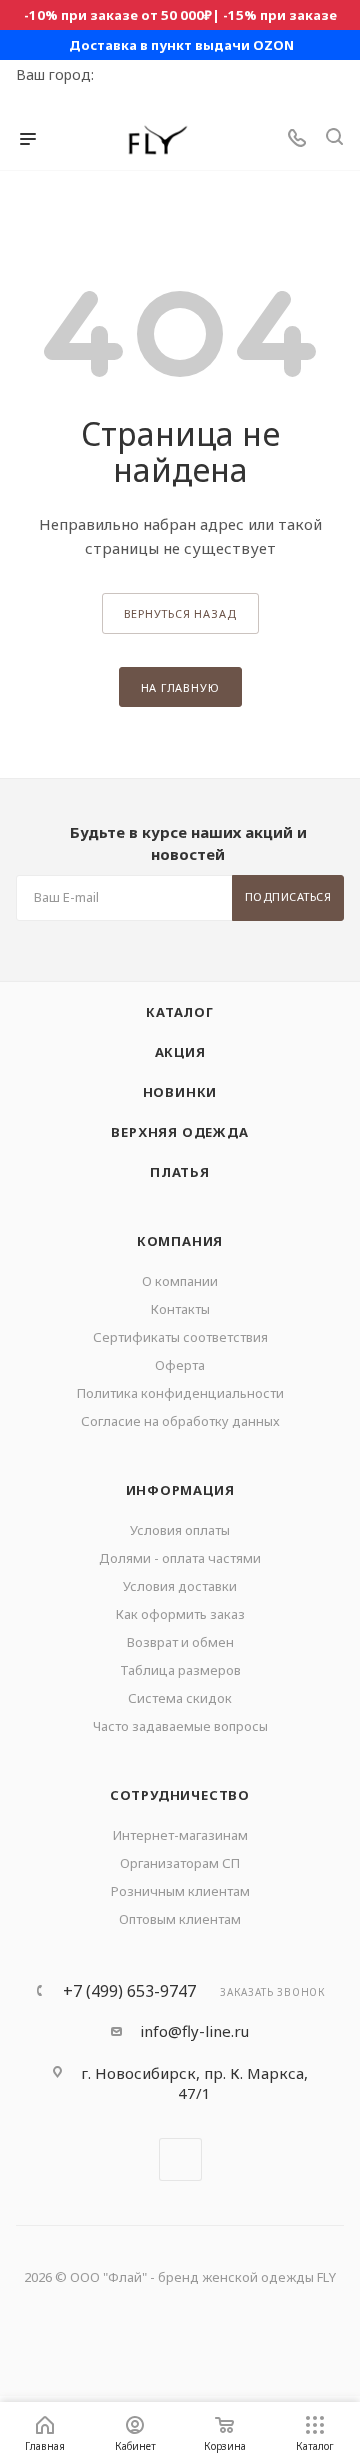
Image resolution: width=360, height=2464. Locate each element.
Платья (180, 1172)
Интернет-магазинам (180, 1835)
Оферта (180, 1365)
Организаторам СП (180, 1863)
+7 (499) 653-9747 (129, 1991)
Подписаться (288, 896)
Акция (180, 1052)
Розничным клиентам (180, 1891)
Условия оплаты (180, 1530)
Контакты (180, 1309)
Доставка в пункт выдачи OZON (181, 45)
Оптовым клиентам (180, 1919)
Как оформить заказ (180, 1614)
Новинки (180, 1092)
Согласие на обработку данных (180, 1421)
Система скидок (180, 1698)
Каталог (180, 1012)
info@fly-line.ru (194, 2031)
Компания (180, 1241)
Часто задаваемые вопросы (180, 1726)
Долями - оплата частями (180, 1558)
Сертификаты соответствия (180, 1337)
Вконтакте (180, 2159)
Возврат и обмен (180, 1642)
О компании (180, 1281)
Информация (180, 1490)
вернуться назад (180, 613)
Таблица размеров (180, 1670)
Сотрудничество (180, 1795)
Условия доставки (180, 1586)
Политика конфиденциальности (180, 1393)
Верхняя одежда (179, 1132)
